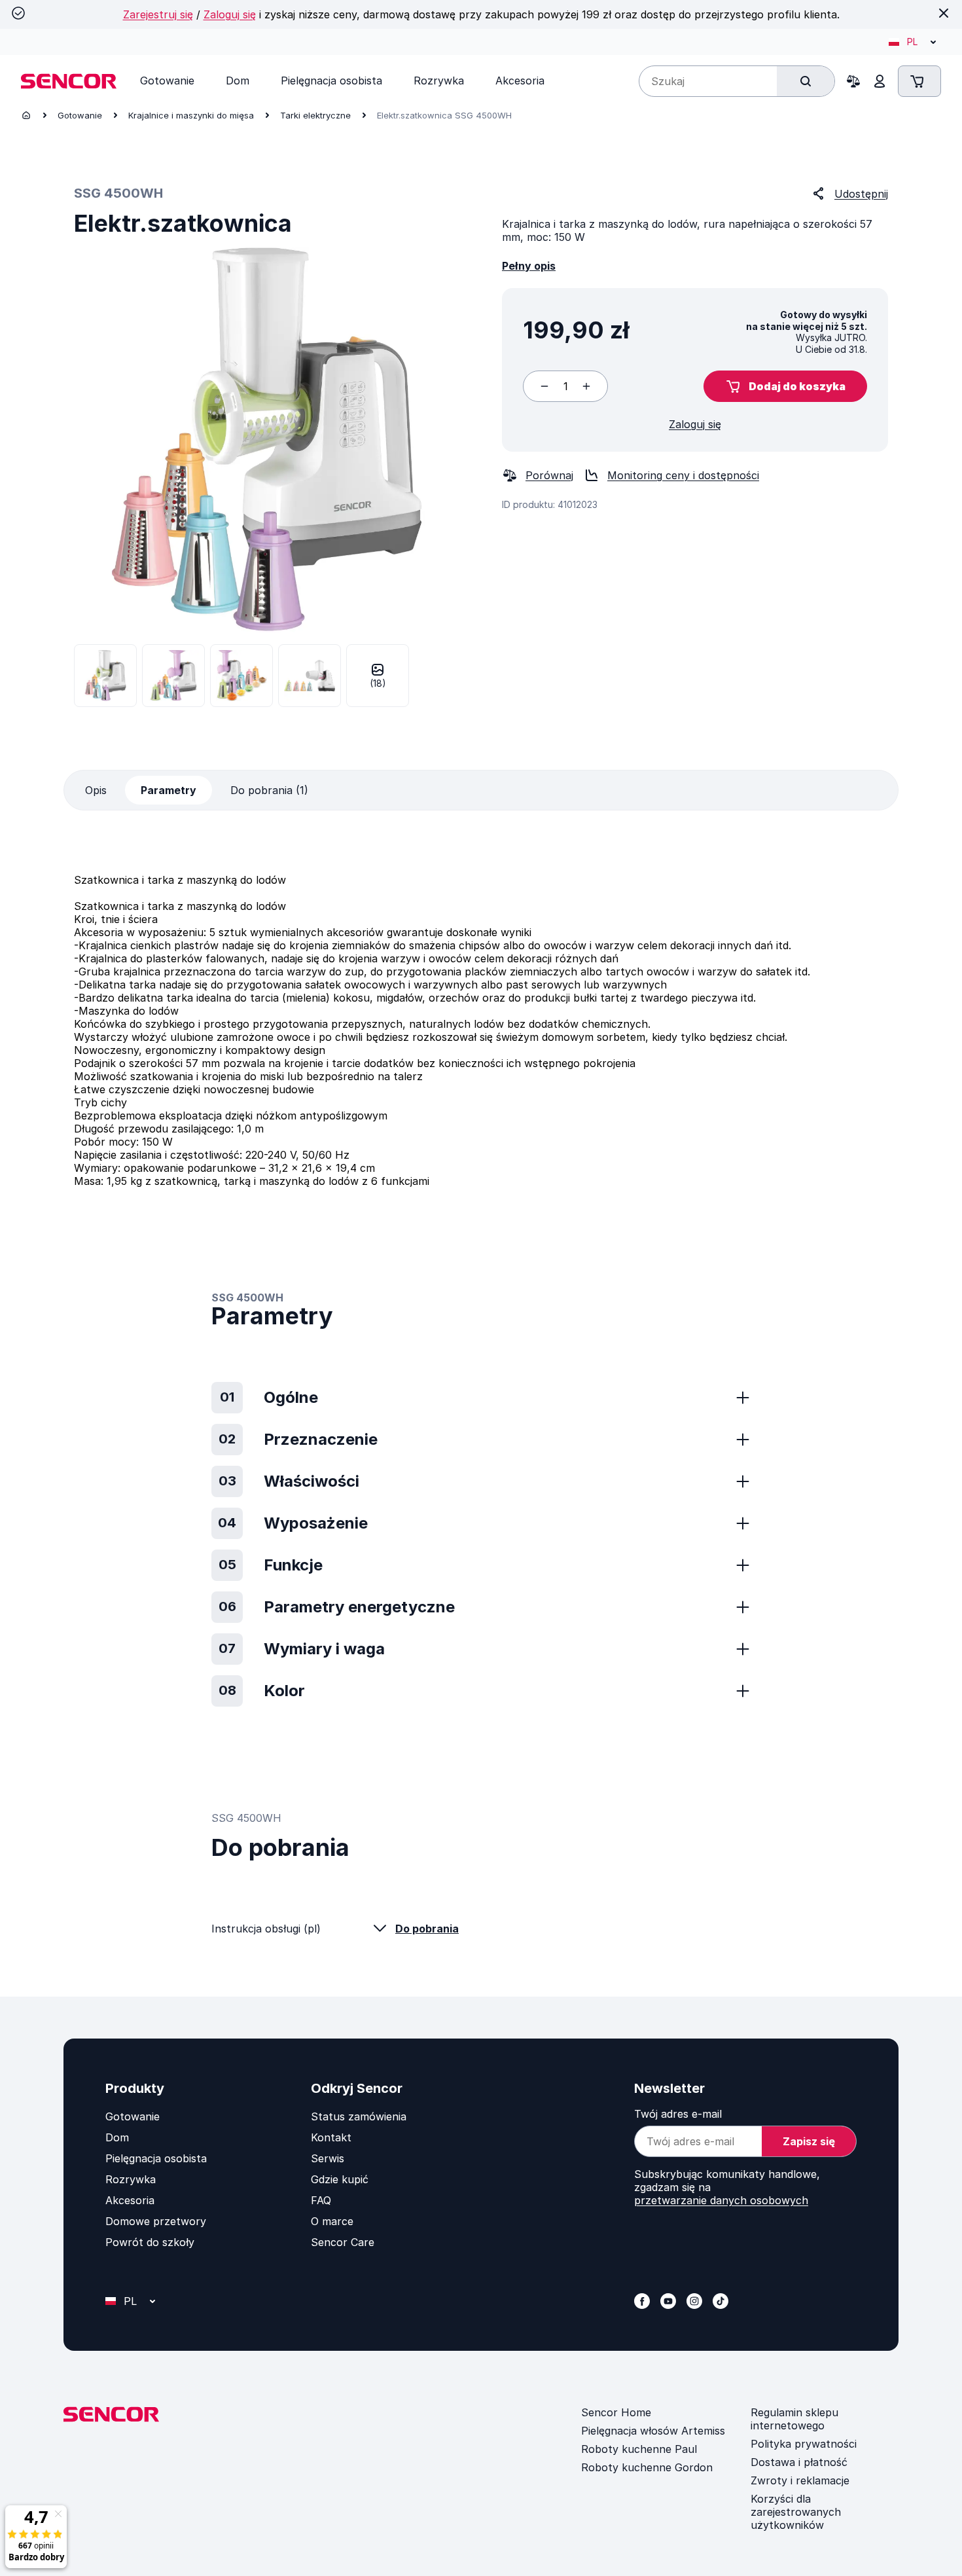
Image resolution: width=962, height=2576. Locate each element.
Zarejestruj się (158, 14)
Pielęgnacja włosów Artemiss (653, 2431)
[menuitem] (167, 81)
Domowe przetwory (156, 2221)
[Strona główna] (26, 115)
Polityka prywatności (804, 2444)
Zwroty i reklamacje (800, 2480)
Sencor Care (343, 2242)
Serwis (328, 2158)
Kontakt (331, 2137)
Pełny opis (529, 266)
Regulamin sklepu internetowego (794, 2419)
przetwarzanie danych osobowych (721, 2200)
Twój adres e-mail (678, 2114)
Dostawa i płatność (799, 2462)
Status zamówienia (359, 2116)
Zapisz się (809, 2141)
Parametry (169, 790)
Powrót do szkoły (150, 2242)
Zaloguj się (230, 14)
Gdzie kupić (340, 2179)
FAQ (321, 2200)
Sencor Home (616, 2412)
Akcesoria (130, 2200)
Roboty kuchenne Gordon (647, 2467)
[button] (785, 386)
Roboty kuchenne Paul (639, 2449)
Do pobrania (427, 1929)
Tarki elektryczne (315, 115)
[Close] (944, 13)
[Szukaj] (806, 81)
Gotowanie (80, 115)
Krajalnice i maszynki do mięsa (191, 115)
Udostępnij (861, 194)
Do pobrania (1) (269, 790)
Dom (117, 2137)
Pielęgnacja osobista (156, 2158)
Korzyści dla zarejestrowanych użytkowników (796, 2512)
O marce (332, 2221)
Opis (96, 790)
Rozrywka (131, 2179)
